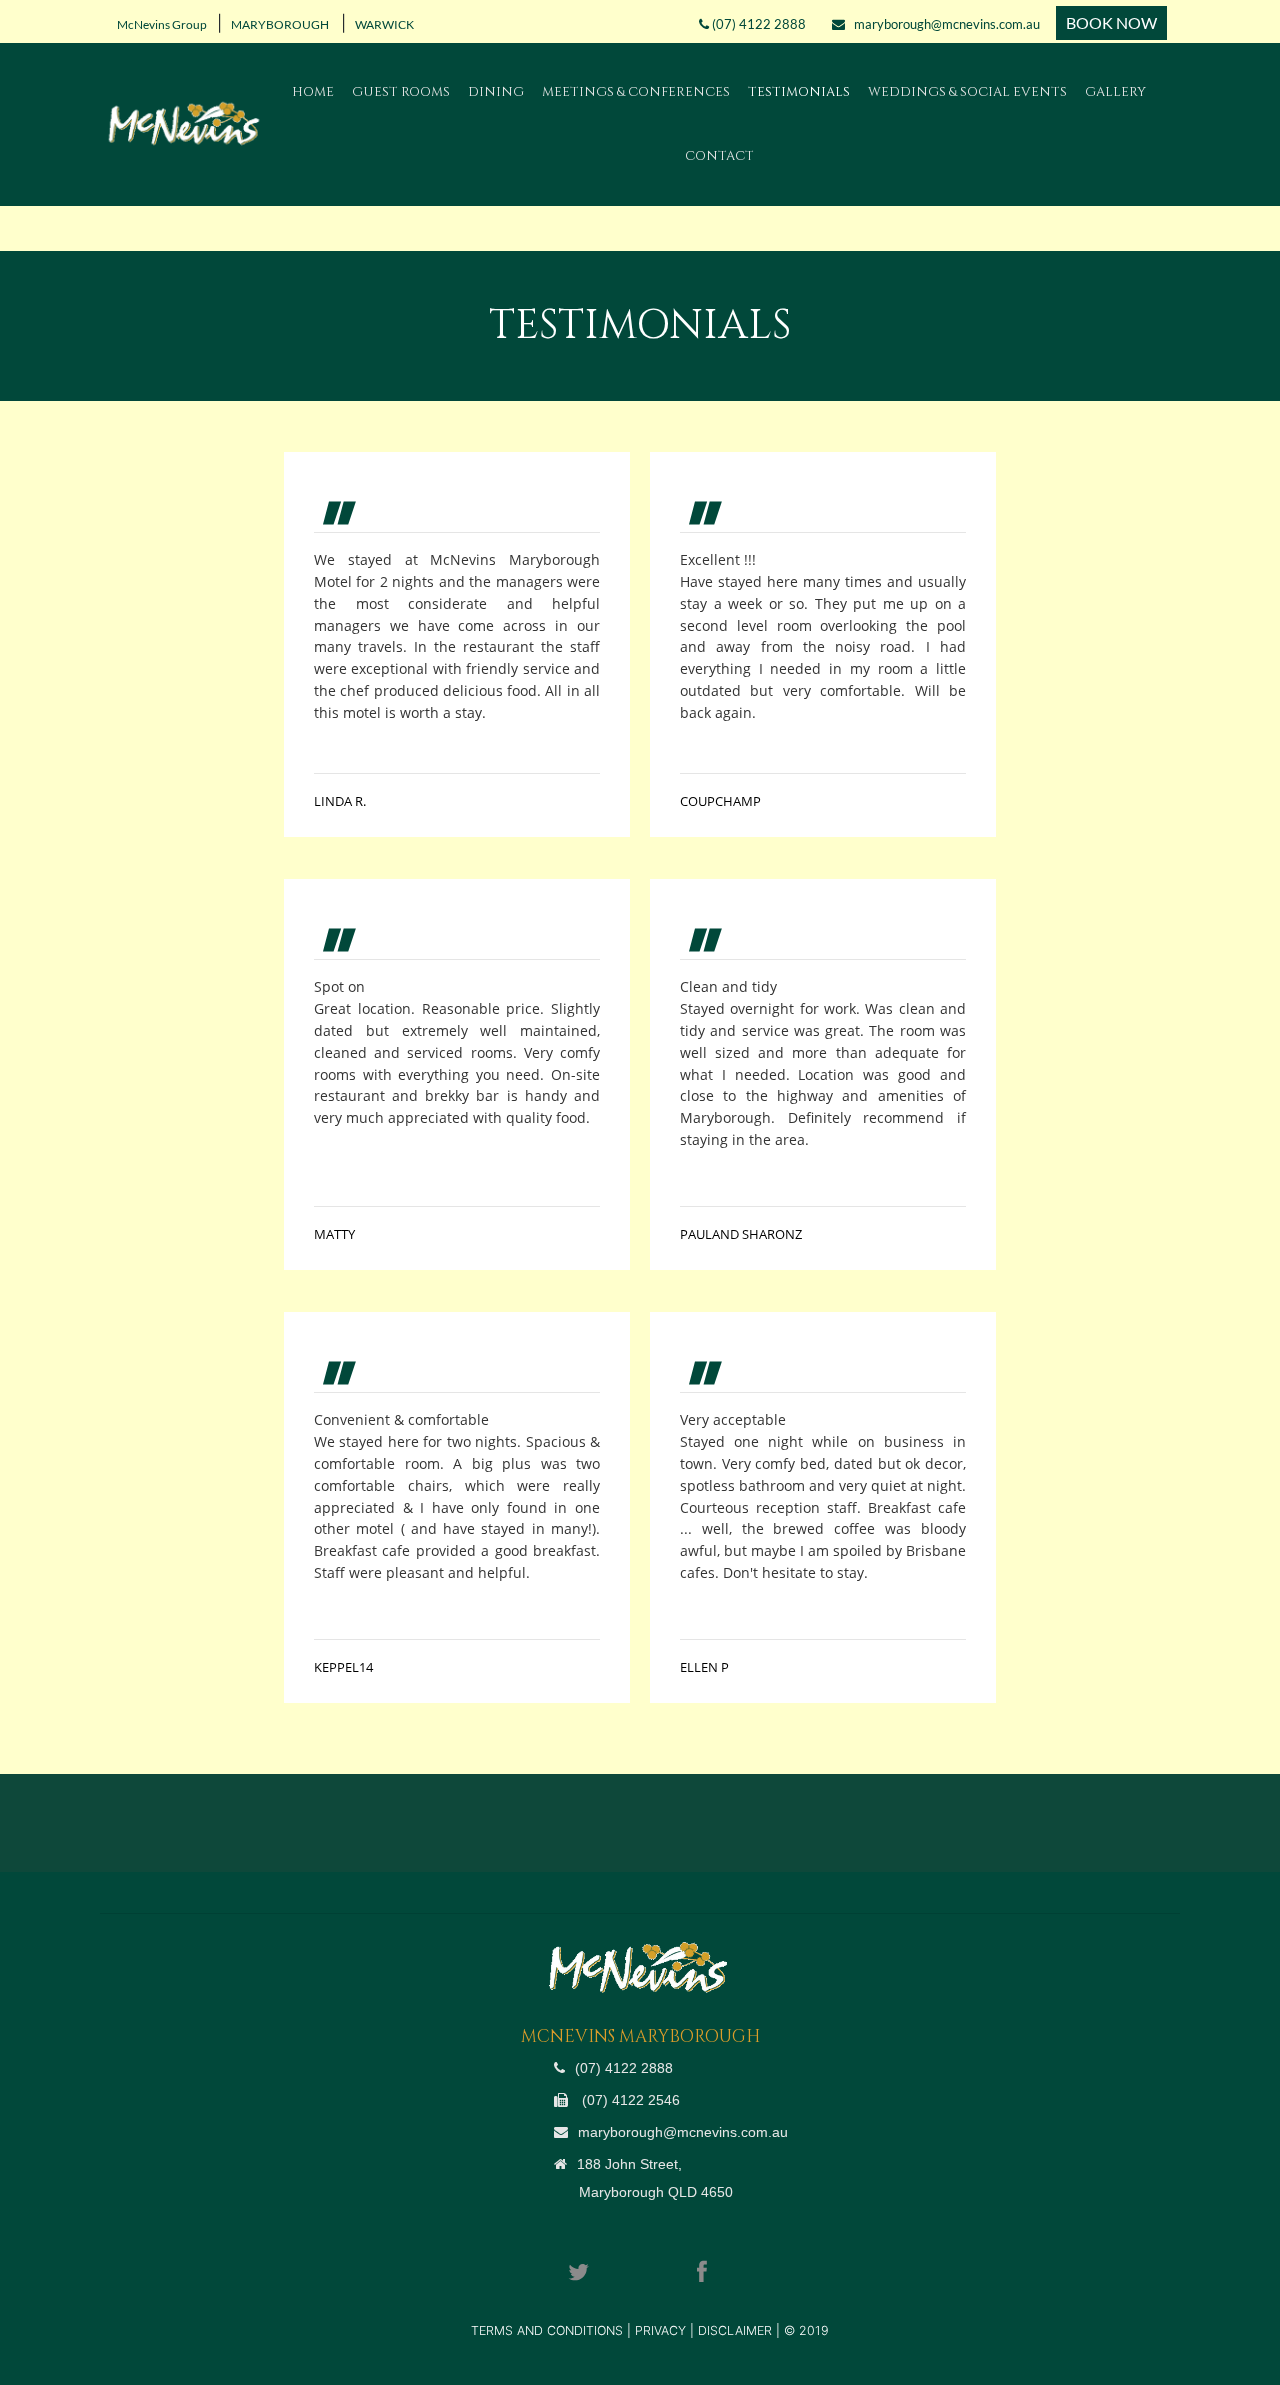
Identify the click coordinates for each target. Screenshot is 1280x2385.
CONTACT (719, 156)
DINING (496, 92)
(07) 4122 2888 (757, 24)
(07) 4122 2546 (629, 2100)
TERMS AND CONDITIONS (549, 2330)
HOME (313, 92)
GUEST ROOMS (401, 92)
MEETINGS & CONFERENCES (636, 92)
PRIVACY (662, 2330)
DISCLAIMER (735, 2330)
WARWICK (382, 24)
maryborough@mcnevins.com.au (942, 24)
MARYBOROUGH (279, 24)
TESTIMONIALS (799, 92)
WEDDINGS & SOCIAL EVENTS (967, 92)
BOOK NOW (1111, 22)
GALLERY (1115, 92)
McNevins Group (160, 24)
